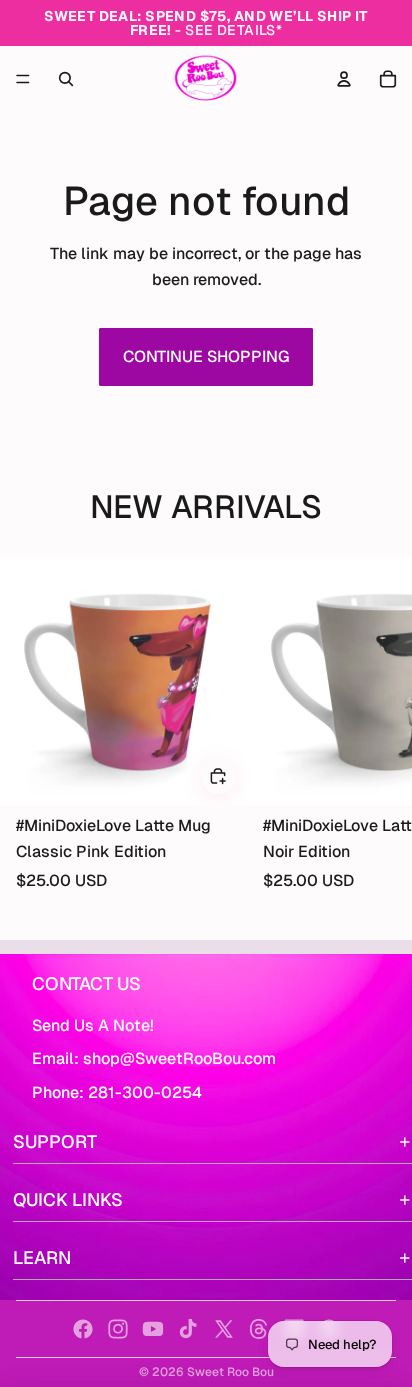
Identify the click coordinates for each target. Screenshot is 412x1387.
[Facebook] (83, 1329)
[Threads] (259, 1329)
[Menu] (23, 79)
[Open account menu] (344, 79)
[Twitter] (224, 1329)
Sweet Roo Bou (230, 1372)
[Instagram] (118, 1329)
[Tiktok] (188, 1329)
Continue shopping (206, 356)
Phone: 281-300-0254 (117, 1092)
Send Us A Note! (93, 1025)
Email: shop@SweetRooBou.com (154, 1058)
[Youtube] (153, 1329)
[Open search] (66, 79)
